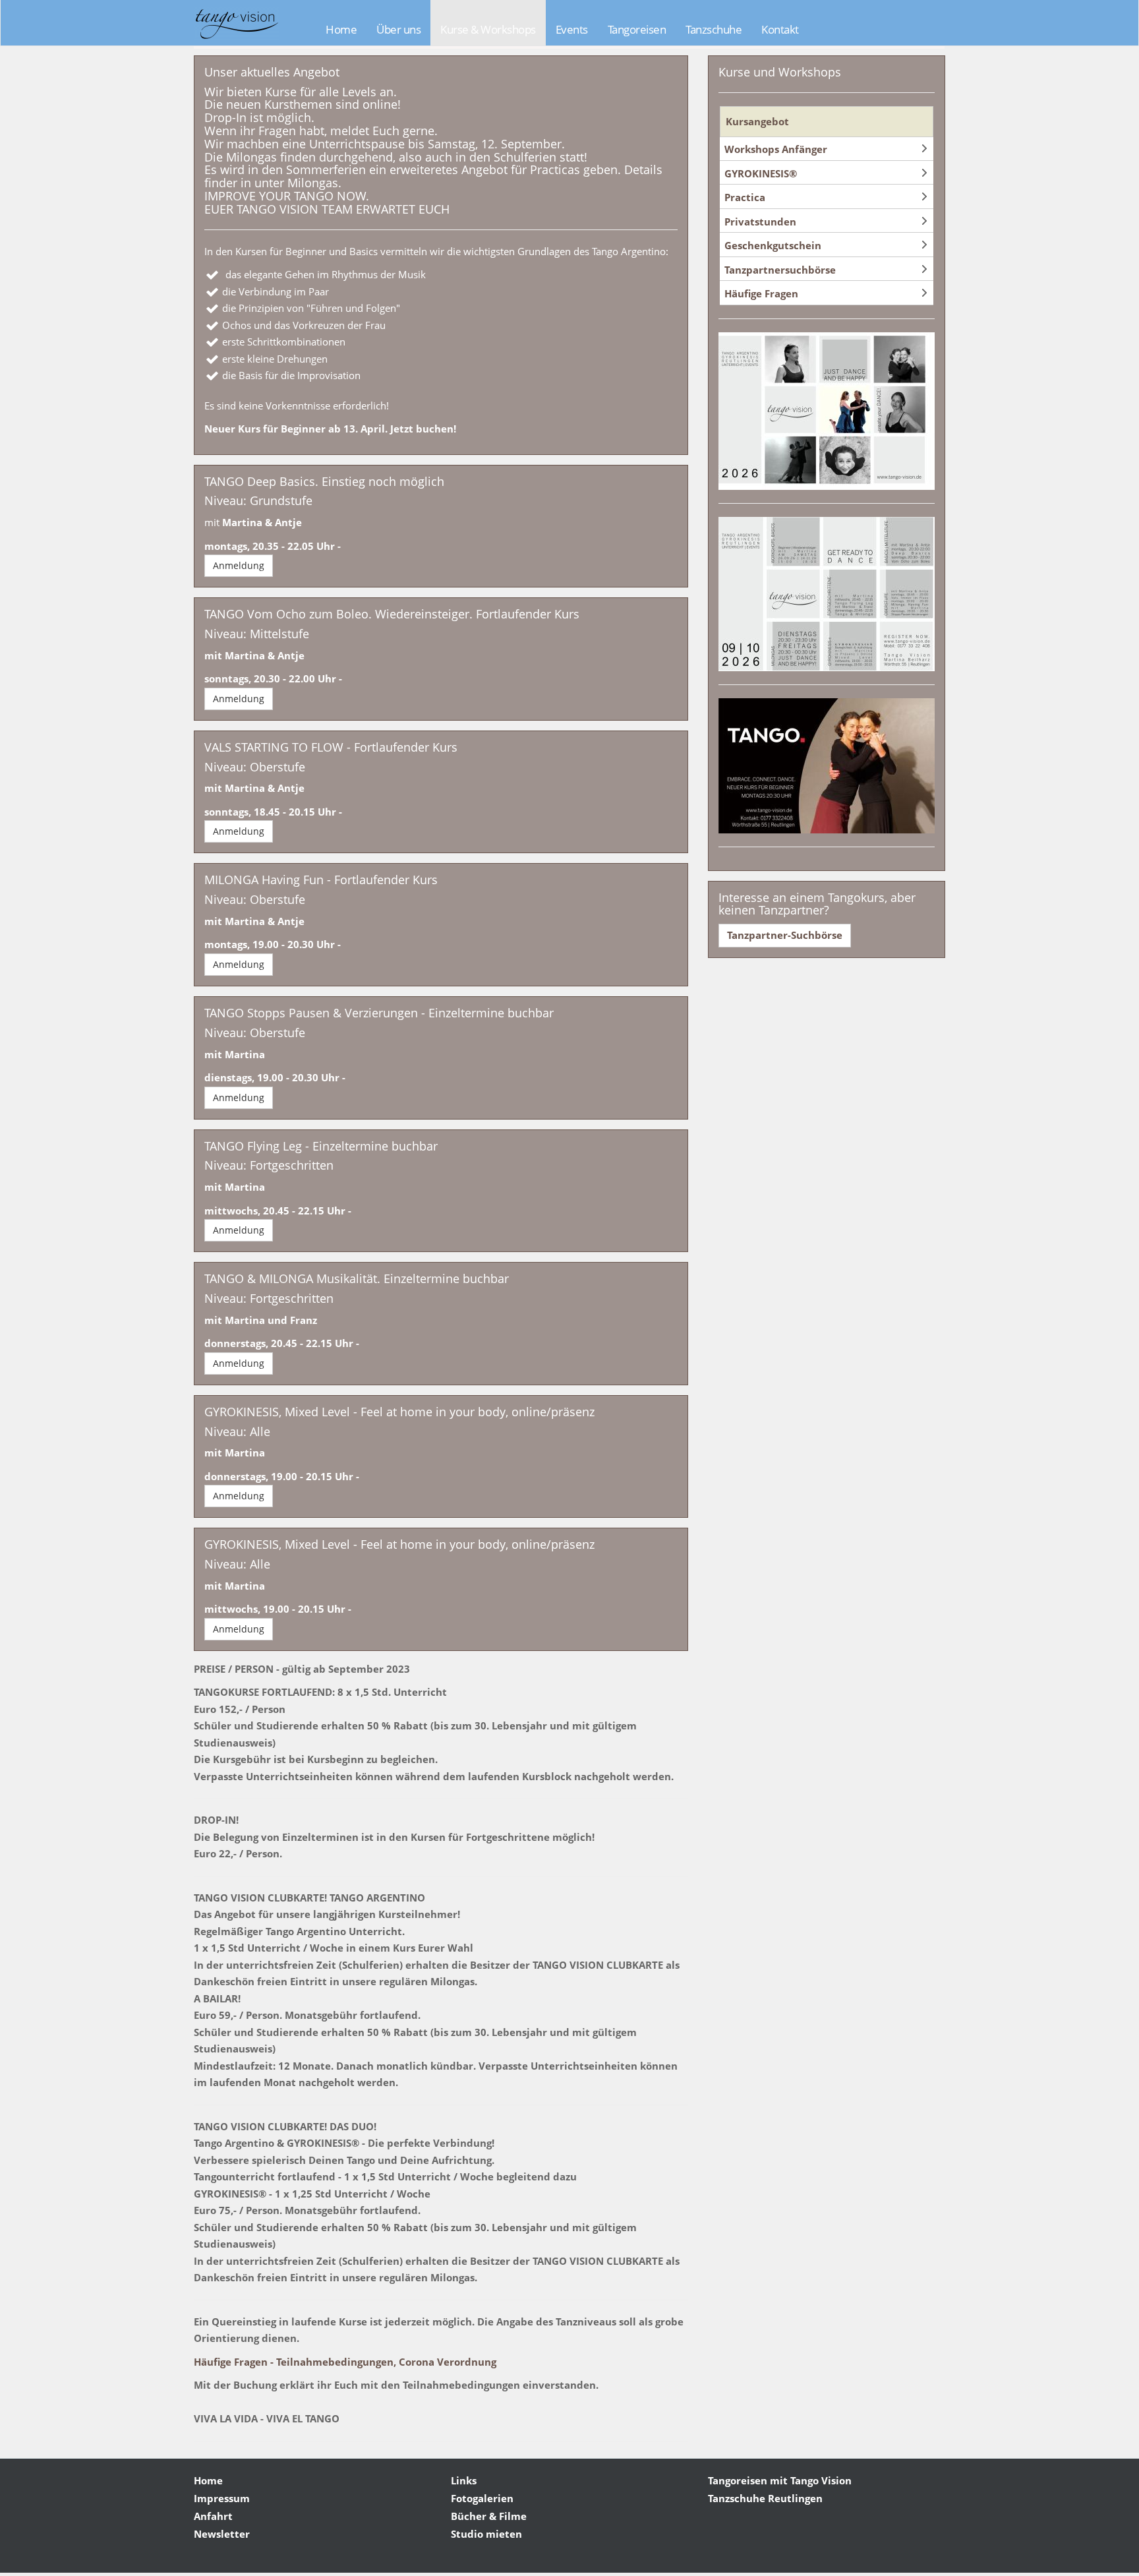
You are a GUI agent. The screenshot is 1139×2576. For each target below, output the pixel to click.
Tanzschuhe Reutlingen (765, 2498)
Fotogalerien (482, 2498)
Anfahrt (213, 2516)
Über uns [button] (398, 29)
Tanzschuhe (714, 29)
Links (464, 2480)
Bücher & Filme (489, 2516)
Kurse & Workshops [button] (488, 29)
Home (341, 29)
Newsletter (222, 2534)
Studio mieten (486, 2534)
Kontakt (780, 29)
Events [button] (572, 29)
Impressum (222, 2498)
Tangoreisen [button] (637, 29)
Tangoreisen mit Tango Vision (780, 2480)
